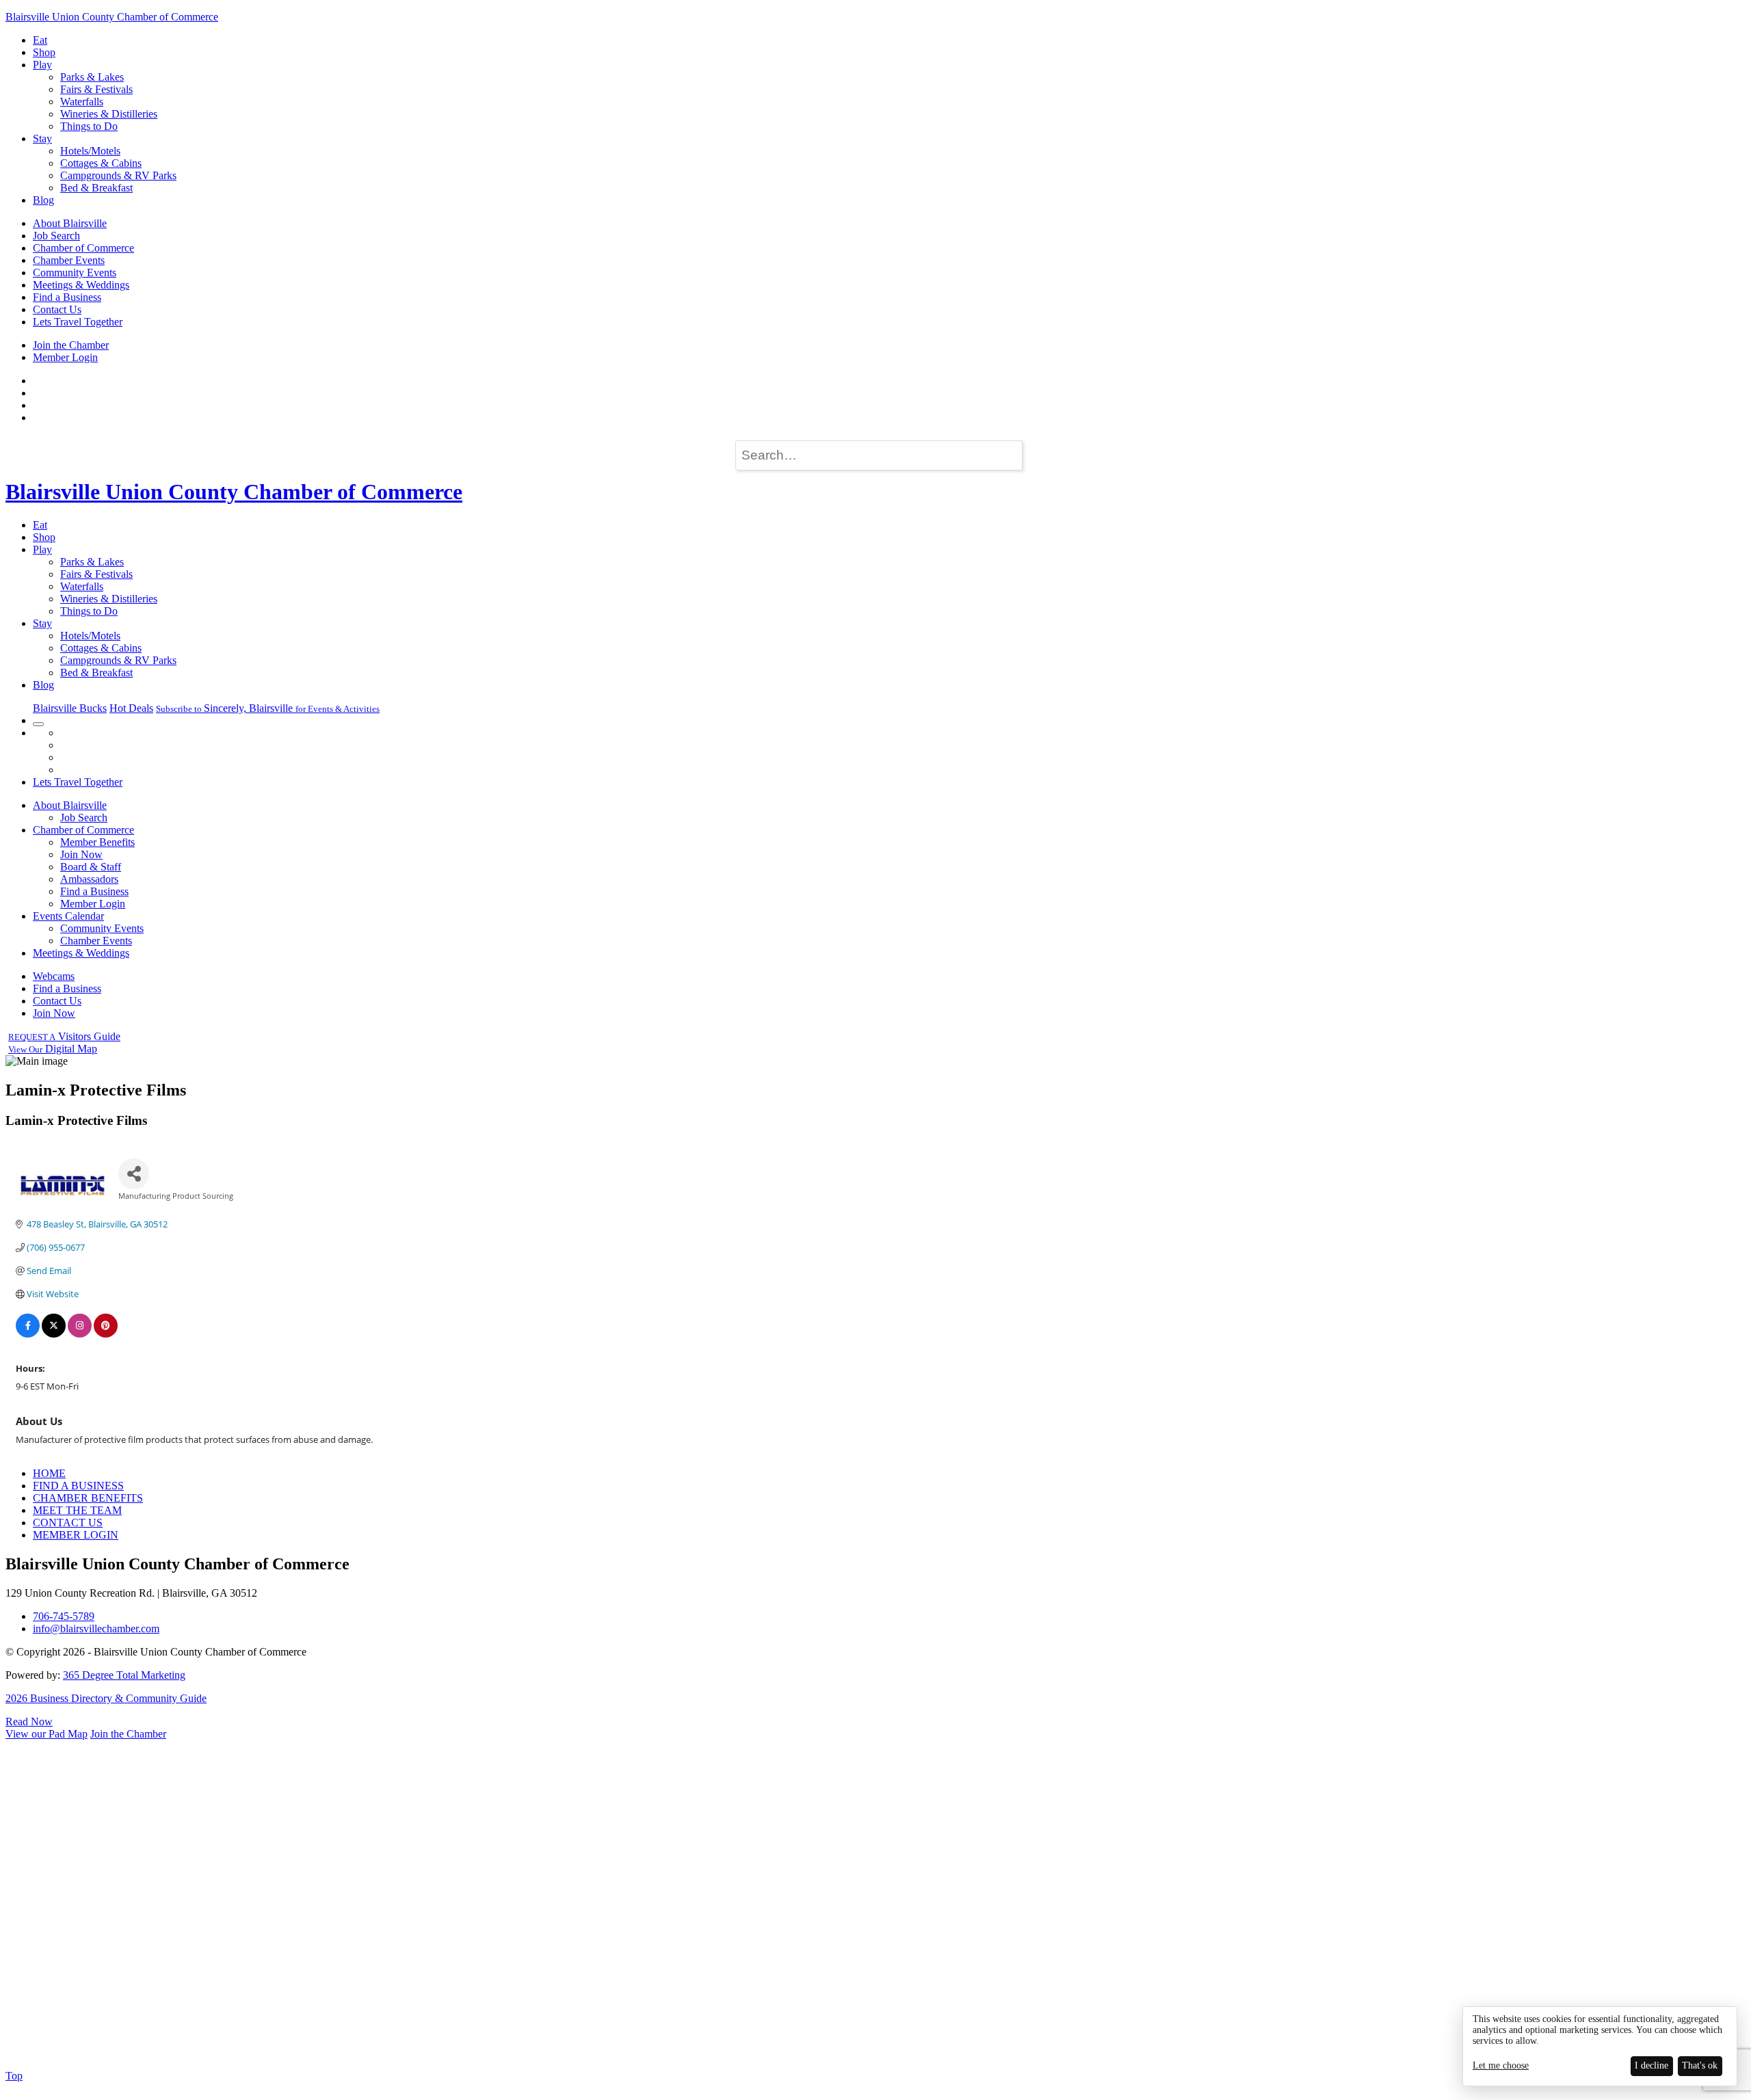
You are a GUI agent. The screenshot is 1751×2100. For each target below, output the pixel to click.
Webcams (54, 976)
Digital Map (53, 1049)
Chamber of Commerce (83, 248)
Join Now (81, 854)
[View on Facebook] (28, 1334)
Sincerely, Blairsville (268, 708)
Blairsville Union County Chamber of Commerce (112, 17)
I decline (1651, 2065)
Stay (42, 138)
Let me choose (1501, 2065)
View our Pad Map (47, 1734)
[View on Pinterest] (106, 1334)
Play (42, 65)
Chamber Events (69, 260)
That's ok (1700, 2065)
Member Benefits (97, 842)
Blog (43, 200)
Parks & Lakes (92, 77)
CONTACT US (68, 1523)
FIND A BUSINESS (78, 1486)
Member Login (65, 357)
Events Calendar (68, 916)
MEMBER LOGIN (76, 1535)
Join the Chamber (71, 345)
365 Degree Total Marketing (124, 1675)
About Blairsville (70, 223)
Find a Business (67, 297)
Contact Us (57, 309)
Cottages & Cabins (101, 163)
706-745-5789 (64, 1616)
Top (14, 2076)
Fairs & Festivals (96, 89)
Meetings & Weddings (81, 285)
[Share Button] (134, 1174)
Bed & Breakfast (96, 188)
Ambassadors (89, 879)
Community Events (75, 273)
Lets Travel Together (78, 322)
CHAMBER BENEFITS (88, 1498)
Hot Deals (131, 708)
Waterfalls (82, 102)
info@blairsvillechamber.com (96, 1629)
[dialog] (1600, 2046)
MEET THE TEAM (77, 1510)
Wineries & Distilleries (109, 114)
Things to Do (89, 126)
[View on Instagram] (80, 1334)
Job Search (56, 236)
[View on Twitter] (54, 1334)
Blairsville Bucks (70, 708)
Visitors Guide (64, 1036)
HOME (49, 1473)
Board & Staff (91, 867)
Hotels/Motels (90, 151)
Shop (44, 52)
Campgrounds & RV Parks (118, 175)
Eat (40, 40)
